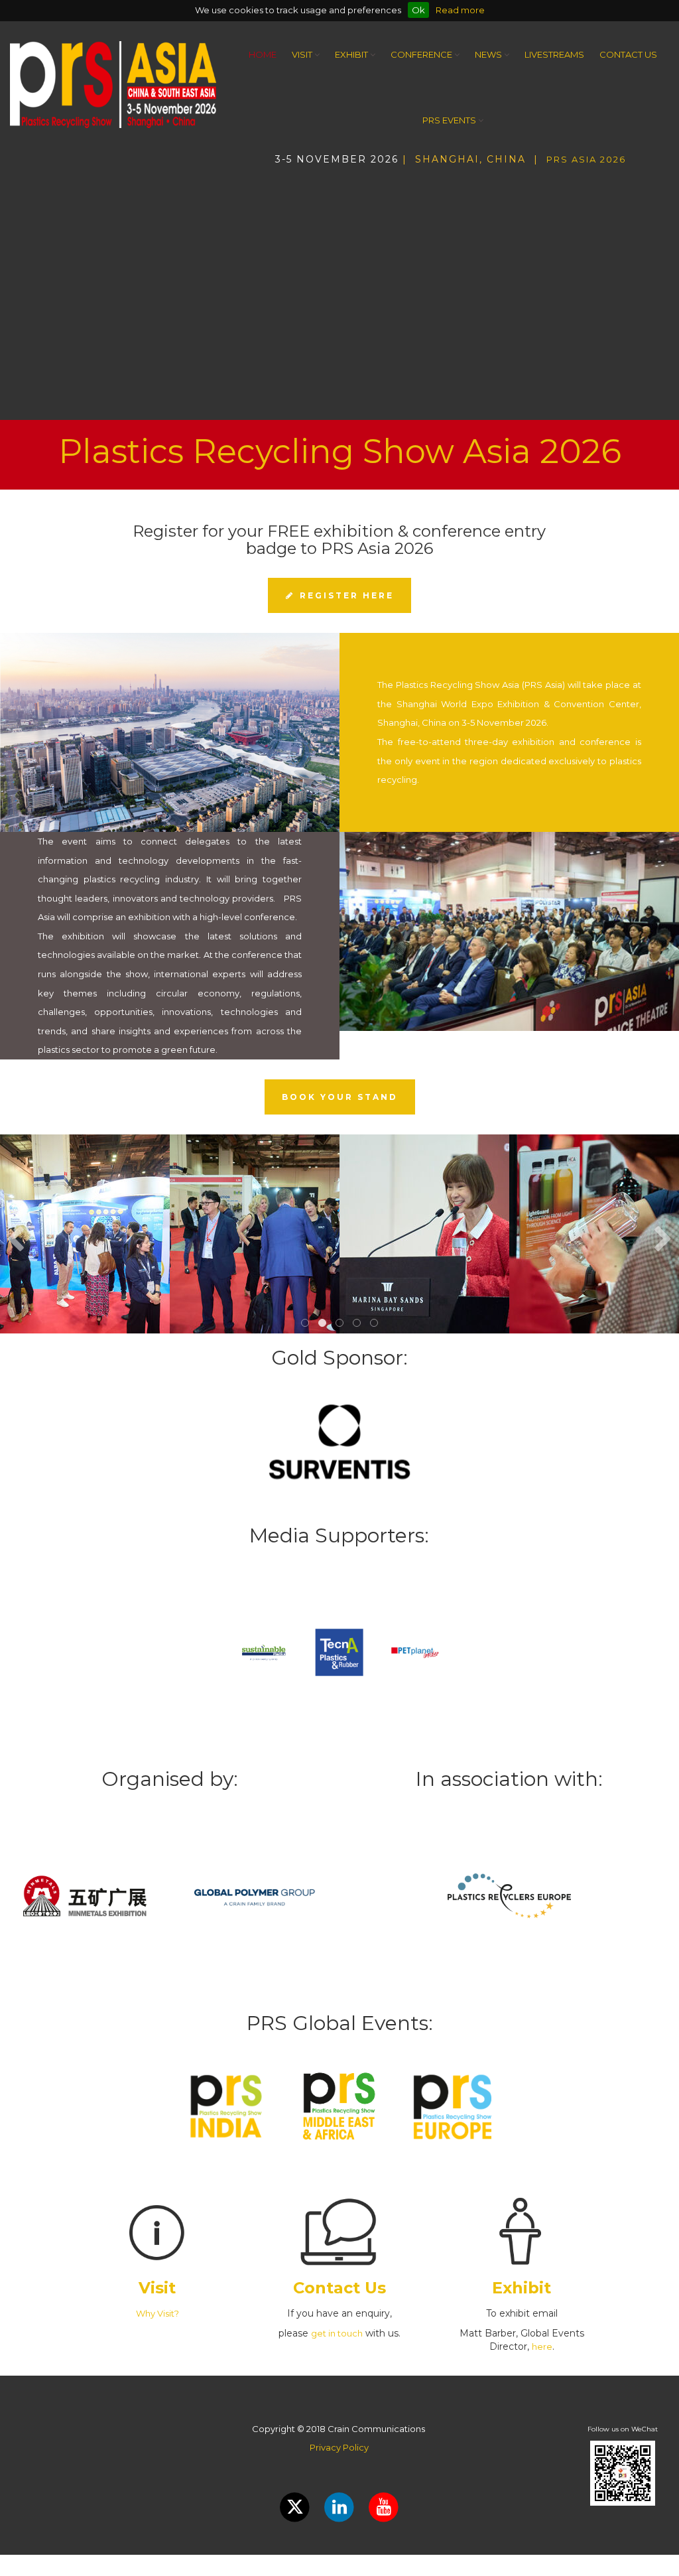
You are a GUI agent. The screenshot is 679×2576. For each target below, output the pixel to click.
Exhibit (352, 54)
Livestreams (554, 54)
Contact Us (628, 54)
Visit (303, 54)
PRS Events (450, 120)
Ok (418, 10)
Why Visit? (157, 2313)
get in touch (337, 2333)
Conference (422, 54)
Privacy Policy (339, 2447)
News (489, 54)
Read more (460, 10)
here (542, 2346)
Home (263, 54)
